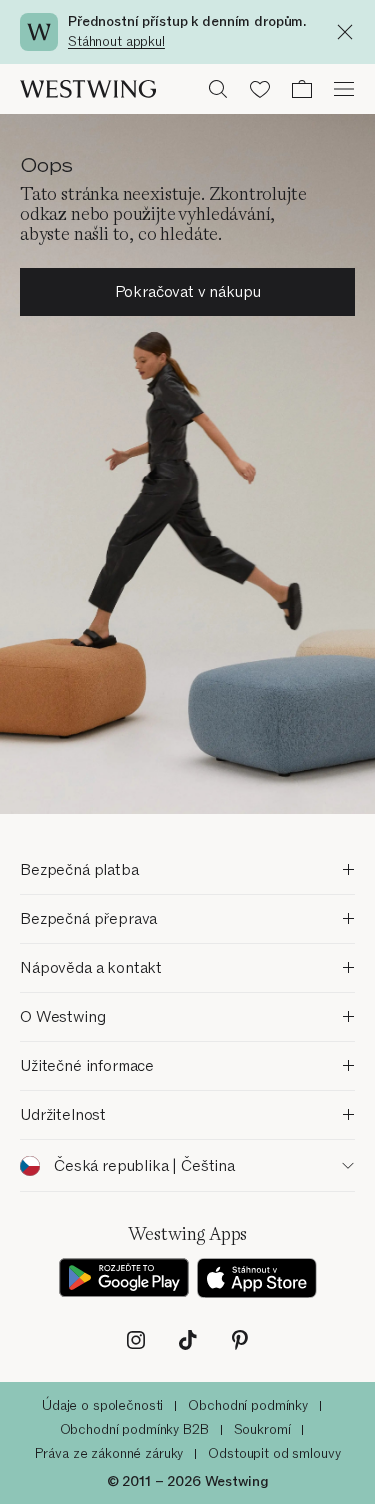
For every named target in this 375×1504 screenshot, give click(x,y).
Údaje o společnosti (102, 1405)
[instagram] (136, 1340)
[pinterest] (240, 1340)
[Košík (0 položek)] (302, 89)
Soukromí (262, 1429)
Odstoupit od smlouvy (274, 1453)
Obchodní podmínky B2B (134, 1429)
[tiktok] (188, 1340)
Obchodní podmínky (248, 1405)
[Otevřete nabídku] (344, 89)
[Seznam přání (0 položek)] (260, 89)
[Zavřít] (350, 32)
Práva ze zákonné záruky (109, 1453)
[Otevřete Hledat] (218, 89)
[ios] (257, 1278)
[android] (124, 1278)
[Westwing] (88, 89)
